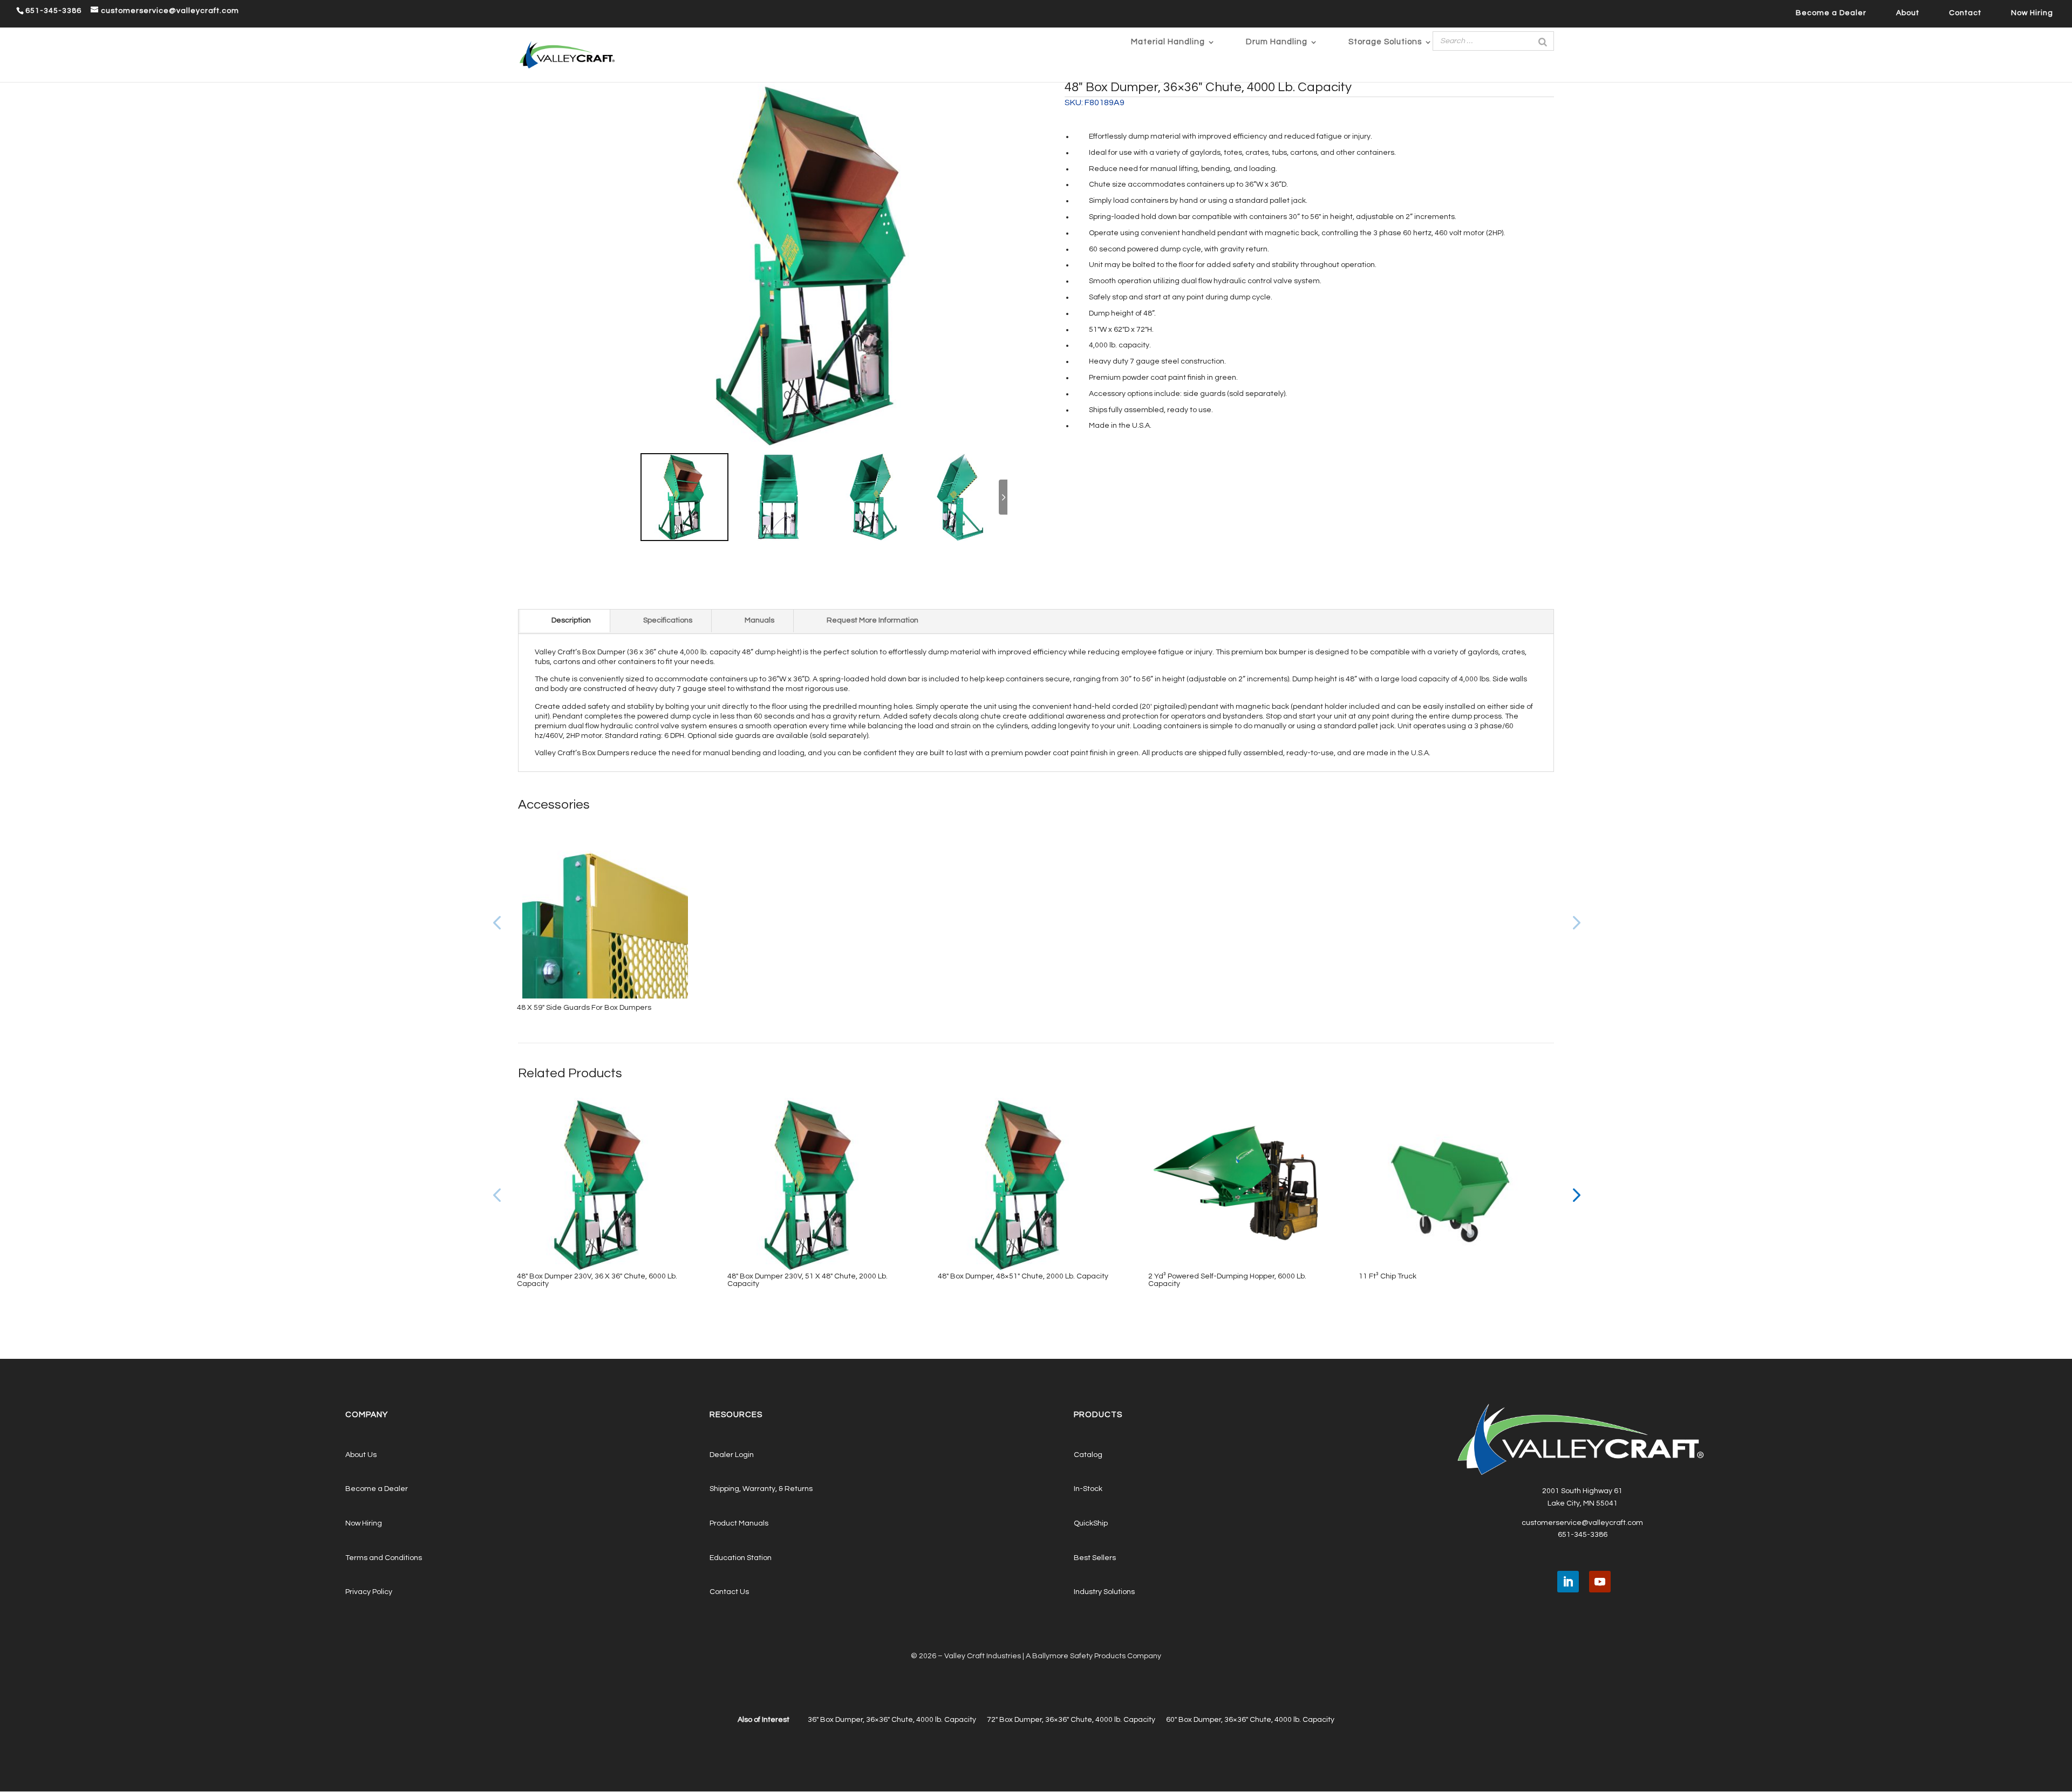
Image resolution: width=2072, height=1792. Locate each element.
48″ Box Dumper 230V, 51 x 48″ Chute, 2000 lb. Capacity (807, 1280)
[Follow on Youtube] (1600, 1582)
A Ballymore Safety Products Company (1093, 1656)
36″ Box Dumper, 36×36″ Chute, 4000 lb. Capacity (892, 1720)
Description (571, 620)
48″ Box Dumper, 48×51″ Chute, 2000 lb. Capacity (1023, 1276)
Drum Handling (1277, 42)
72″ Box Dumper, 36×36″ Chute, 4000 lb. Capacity (1071, 1720)
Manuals (759, 620)
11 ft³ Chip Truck (1388, 1276)
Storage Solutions (1385, 42)
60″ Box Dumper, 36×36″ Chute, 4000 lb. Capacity (1250, 1720)
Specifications (668, 620)
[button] (1575, 922)
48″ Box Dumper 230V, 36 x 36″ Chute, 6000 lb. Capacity (597, 1280)
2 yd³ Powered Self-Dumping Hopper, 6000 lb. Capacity (1227, 1280)
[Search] (1543, 41)
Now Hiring (2032, 13)
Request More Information (873, 620)
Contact (1965, 13)
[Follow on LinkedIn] (1568, 1582)
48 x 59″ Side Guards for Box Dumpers (584, 1008)
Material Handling (1168, 42)
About (1908, 13)
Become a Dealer (1831, 13)
